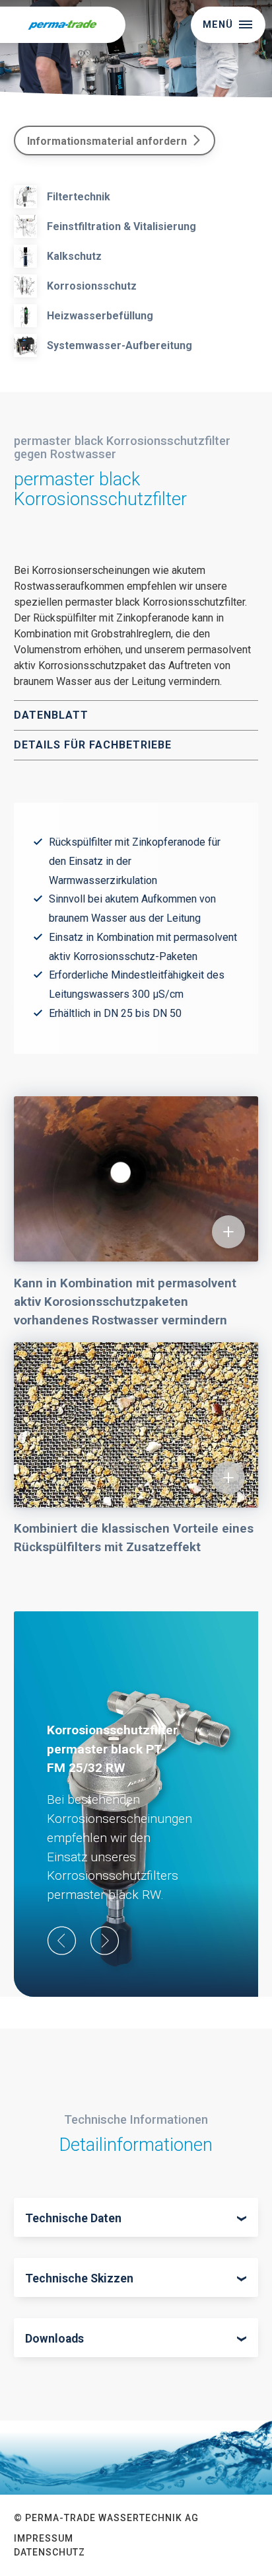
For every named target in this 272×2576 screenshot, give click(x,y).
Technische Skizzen (79, 2278)
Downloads (54, 2339)
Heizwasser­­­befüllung (100, 316)
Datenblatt (51, 715)
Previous (62, 1941)
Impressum (44, 2538)
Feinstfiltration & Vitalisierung (121, 226)
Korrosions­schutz (92, 286)
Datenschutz (50, 2552)
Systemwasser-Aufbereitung (119, 345)
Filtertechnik (79, 197)
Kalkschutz (74, 256)
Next (105, 1941)
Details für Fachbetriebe (93, 745)
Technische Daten (73, 2218)
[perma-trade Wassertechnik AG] (63, 25)
